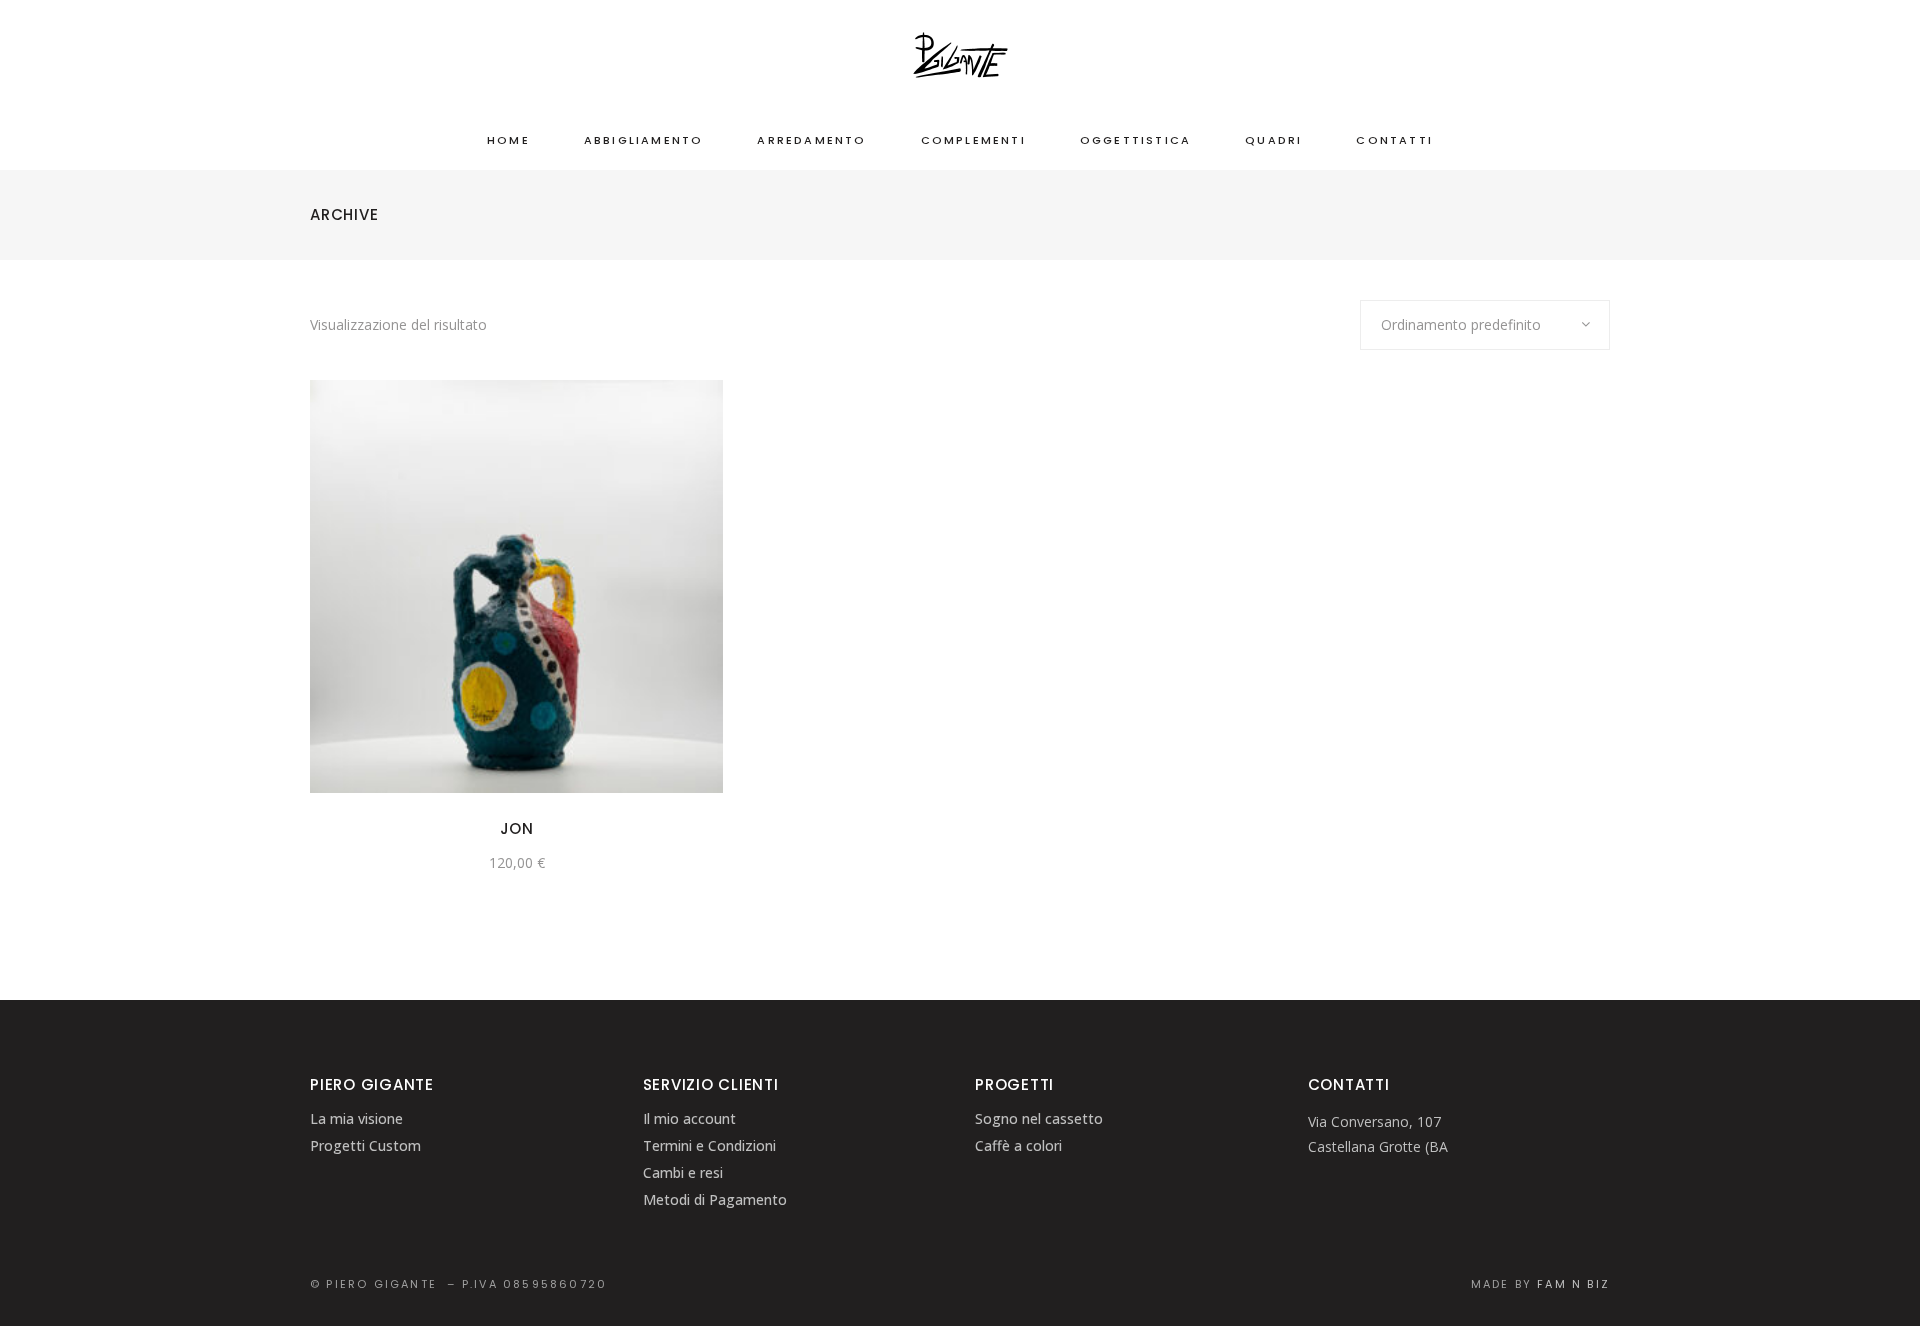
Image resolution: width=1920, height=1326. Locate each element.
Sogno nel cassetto (1039, 1118)
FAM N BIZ (1573, 1284)
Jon (517, 828)
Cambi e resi (683, 1172)
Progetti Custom (365, 1145)
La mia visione (356, 1118)
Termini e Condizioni (709, 1145)
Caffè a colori (1018, 1145)
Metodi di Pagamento (715, 1199)
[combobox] (1485, 325)
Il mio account (689, 1118)
